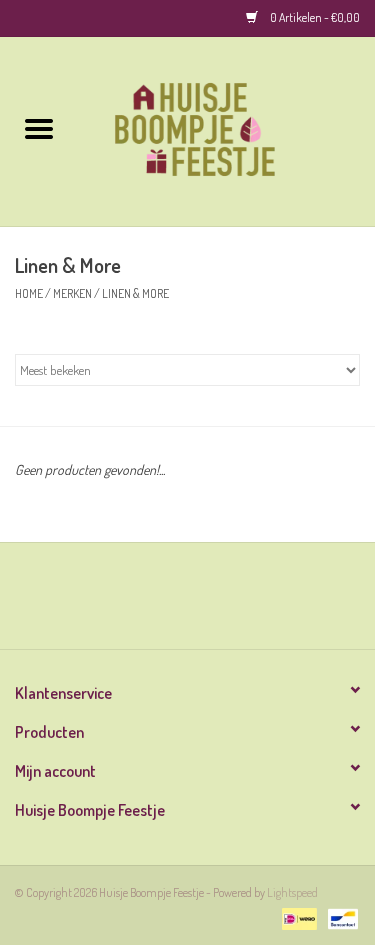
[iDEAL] (296, 917)
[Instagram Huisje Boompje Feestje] (205, 603)
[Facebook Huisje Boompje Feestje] (170, 603)
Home (29, 293)
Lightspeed (292, 892)
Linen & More (135, 293)
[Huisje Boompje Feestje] (227, 129)
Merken (72, 293)
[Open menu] (39, 128)
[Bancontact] (339, 917)
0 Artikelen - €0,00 (314, 17)
